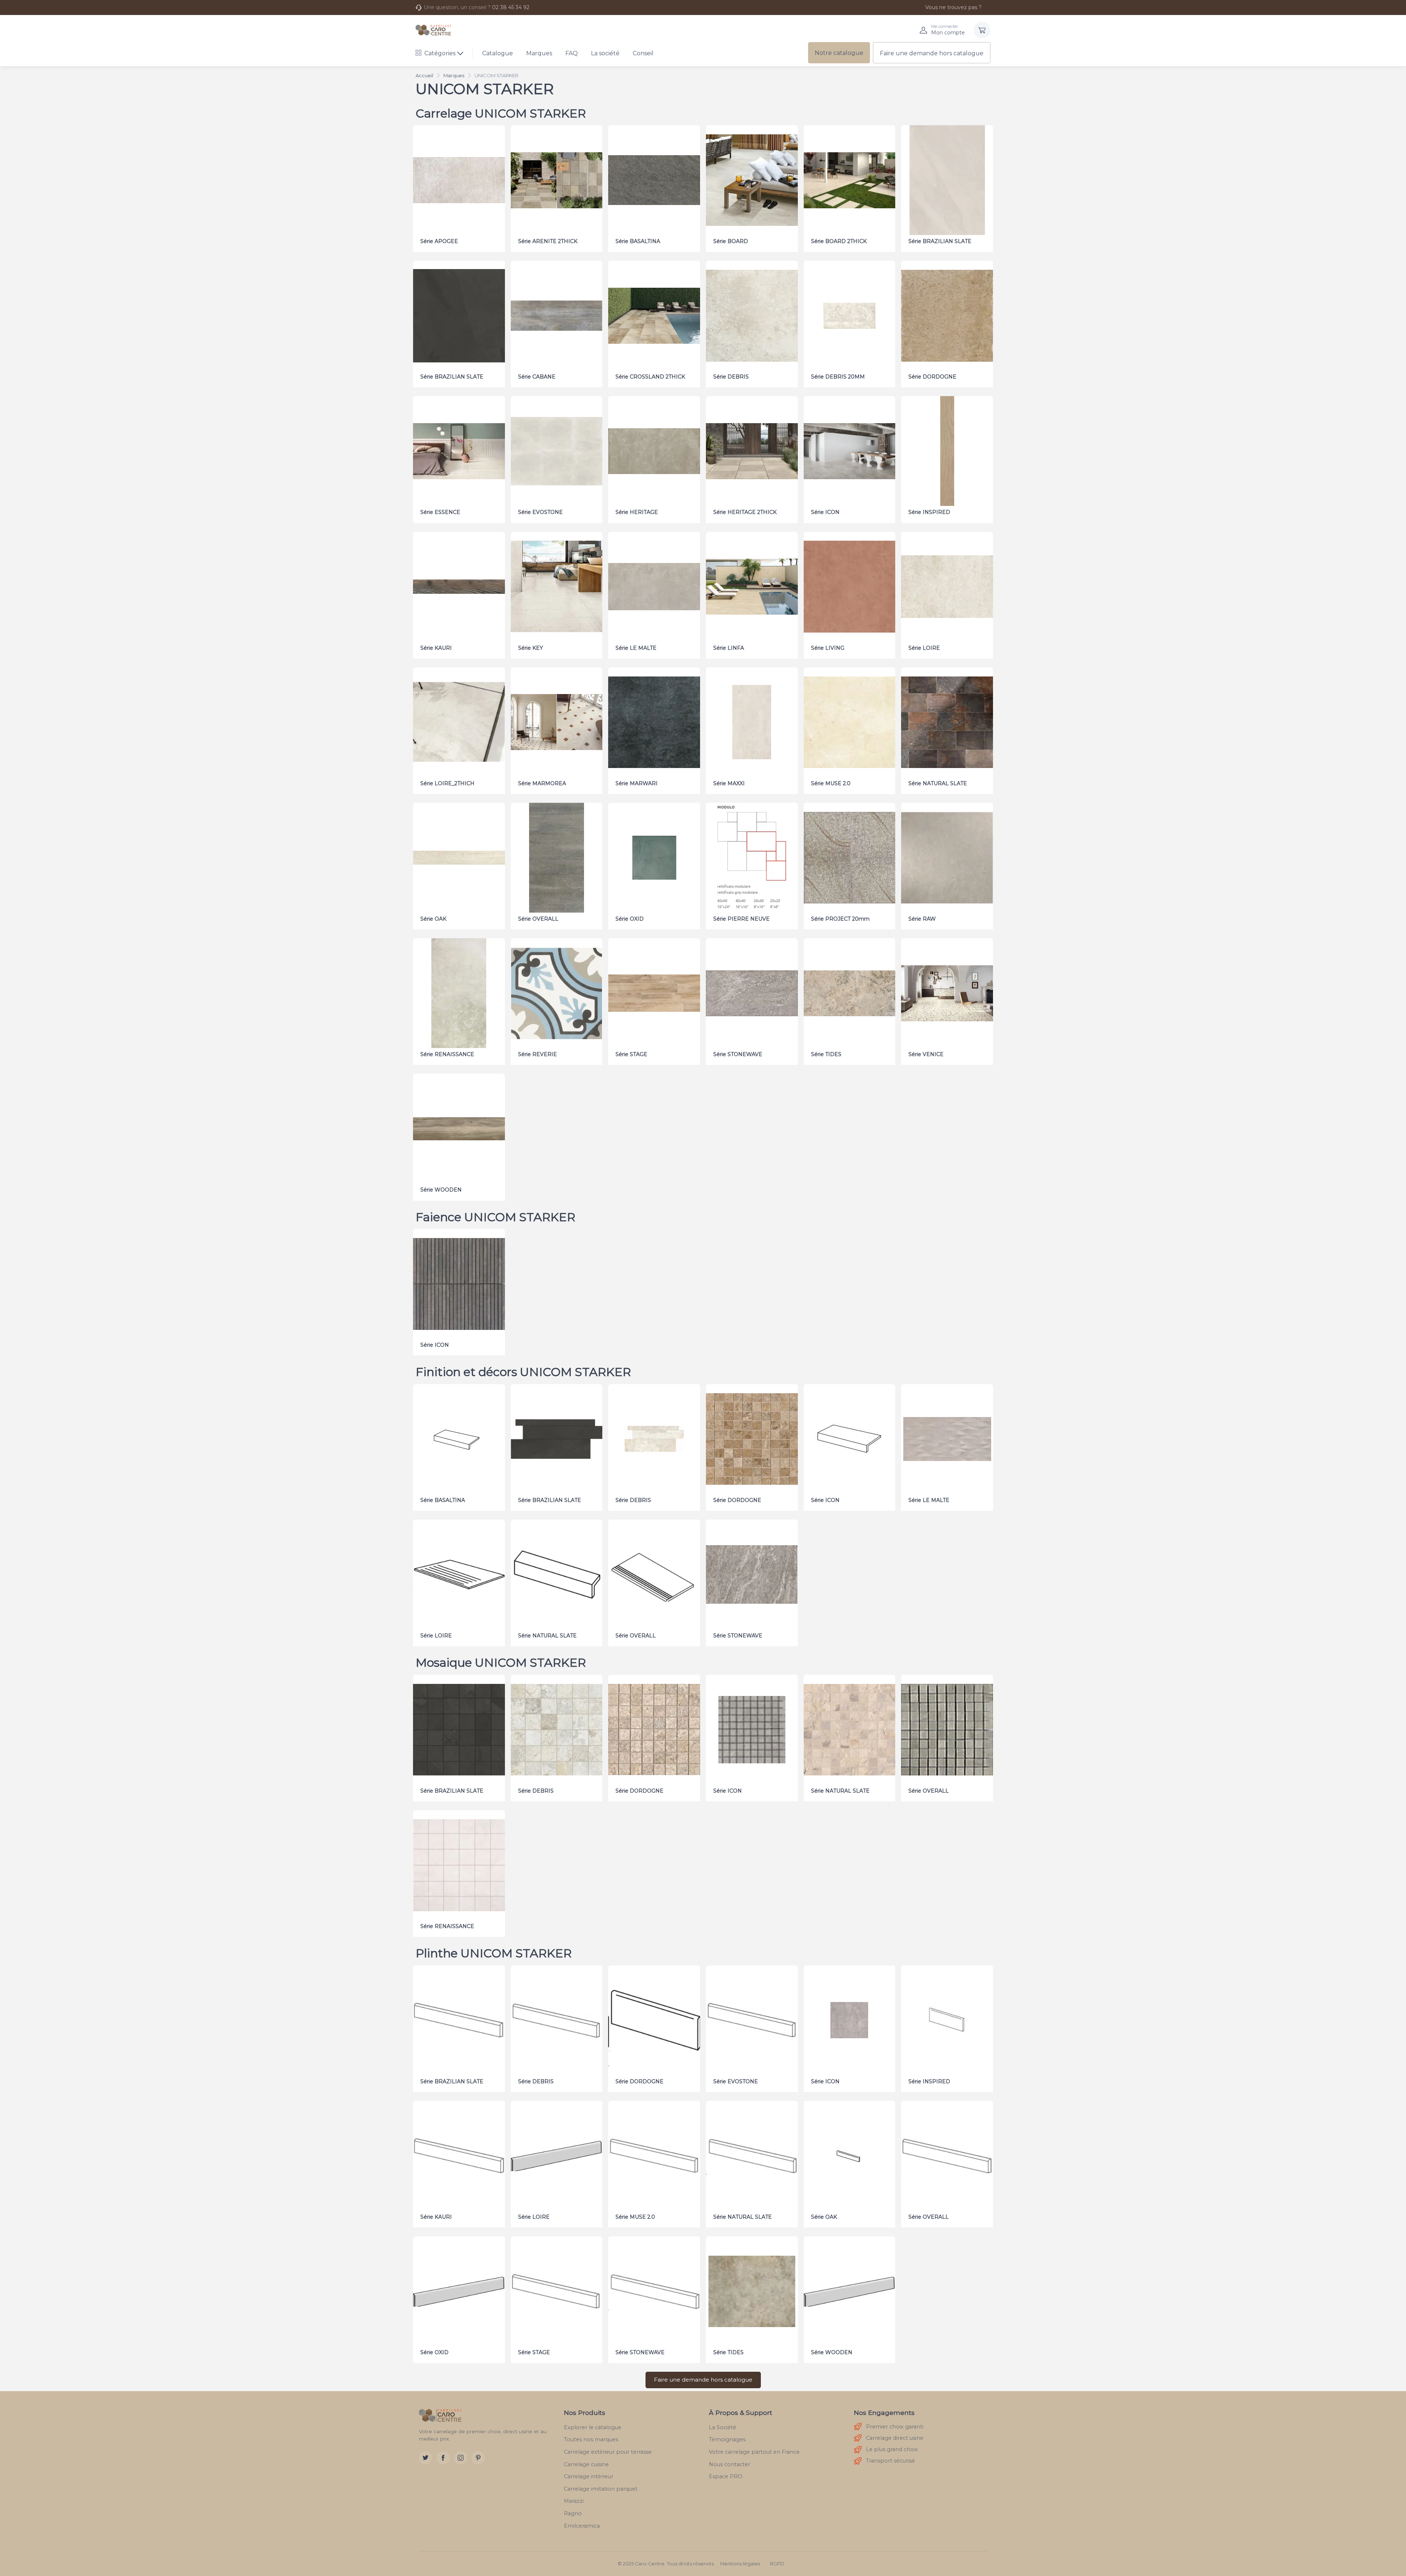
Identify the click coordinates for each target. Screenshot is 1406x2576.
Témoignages (727, 2439)
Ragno (573, 2513)
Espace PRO (726, 2476)
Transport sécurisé (890, 2461)
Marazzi (574, 2501)
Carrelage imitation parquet (601, 2489)
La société (605, 53)
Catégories (440, 53)
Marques (539, 53)
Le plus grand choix (892, 2449)
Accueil (424, 75)
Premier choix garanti (895, 2427)
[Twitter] (425, 2458)
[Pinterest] (478, 2458)
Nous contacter (730, 2464)
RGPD (777, 2564)
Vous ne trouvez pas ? (953, 7)
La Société (723, 2427)
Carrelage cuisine (586, 2464)
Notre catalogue (839, 53)
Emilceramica (582, 2526)
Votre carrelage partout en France (754, 2452)
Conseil (643, 53)
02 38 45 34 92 (511, 7)
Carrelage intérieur (589, 2476)
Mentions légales (740, 2564)
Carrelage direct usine (895, 2438)
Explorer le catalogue (593, 2427)
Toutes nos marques (591, 2439)
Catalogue (498, 53)
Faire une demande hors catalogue (932, 53)
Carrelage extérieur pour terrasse (608, 2452)
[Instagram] (461, 2458)
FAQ (572, 53)
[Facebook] (443, 2458)
